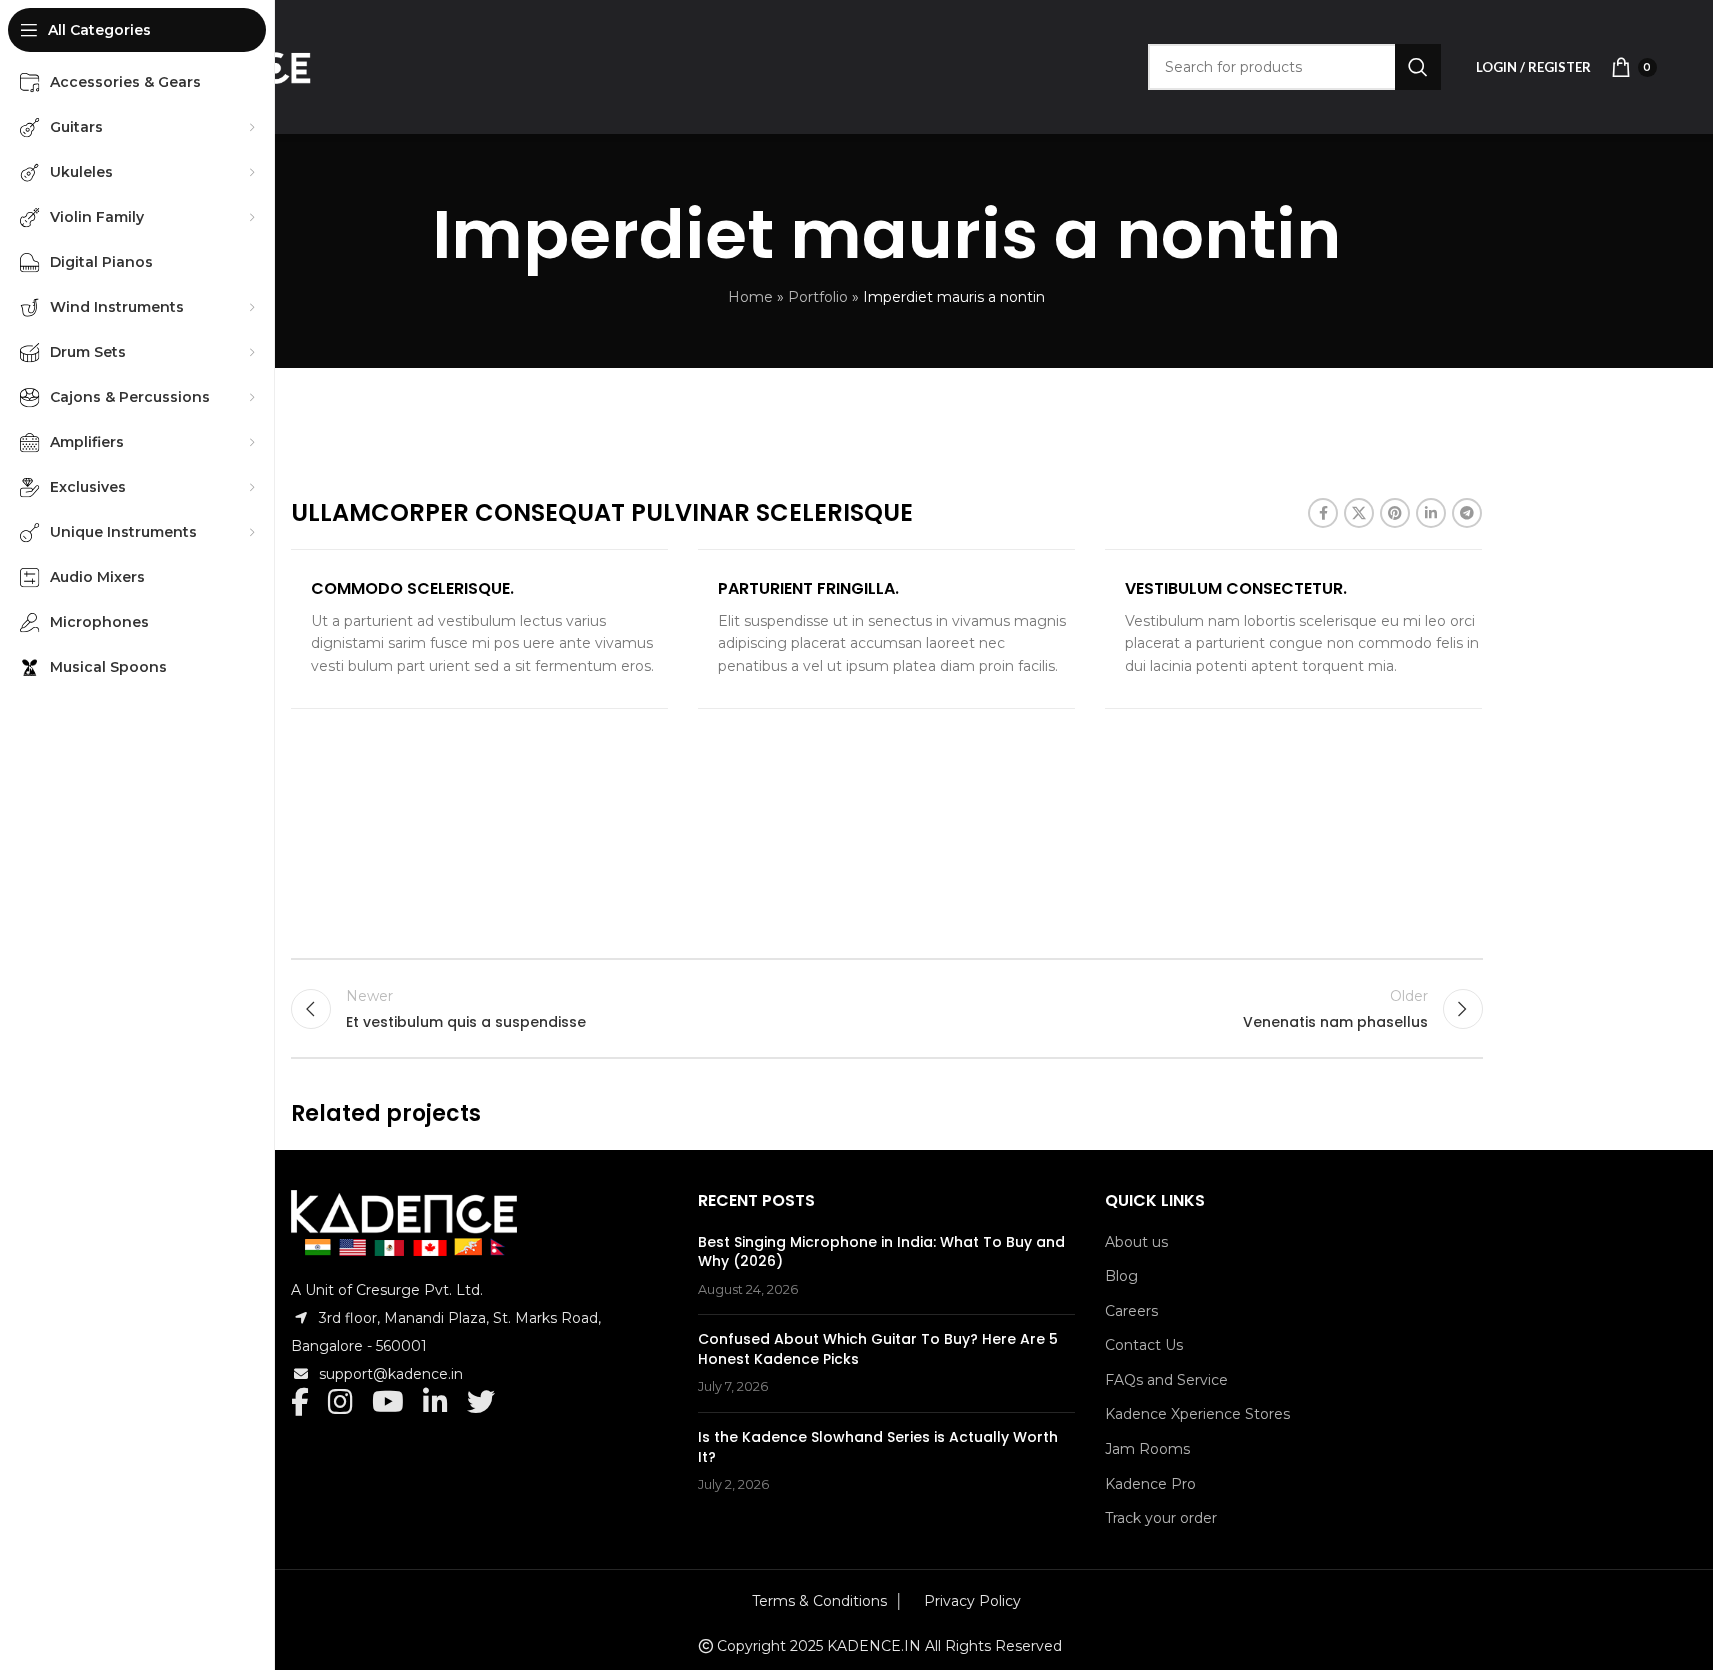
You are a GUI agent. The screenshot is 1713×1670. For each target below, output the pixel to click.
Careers (1131, 1311)
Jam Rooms (1147, 1449)
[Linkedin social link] (1431, 513)
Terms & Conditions (819, 1601)
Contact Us (1144, 1345)
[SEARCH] (1418, 67)
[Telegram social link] (1467, 513)
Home (750, 297)
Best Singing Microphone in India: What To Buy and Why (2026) (881, 1252)
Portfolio (818, 297)
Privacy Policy (972, 1601)
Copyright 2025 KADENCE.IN (819, 1646)
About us (1136, 1242)
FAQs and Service (1166, 1380)
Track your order (1161, 1518)
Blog (1121, 1276)
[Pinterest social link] (1395, 513)
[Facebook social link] (1323, 513)
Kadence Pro (1150, 1484)
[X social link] (1359, 513)
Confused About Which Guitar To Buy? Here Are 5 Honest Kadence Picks (878, 1349)
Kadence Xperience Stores (1197, 1414)
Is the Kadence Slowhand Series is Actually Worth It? (878, 1447)
